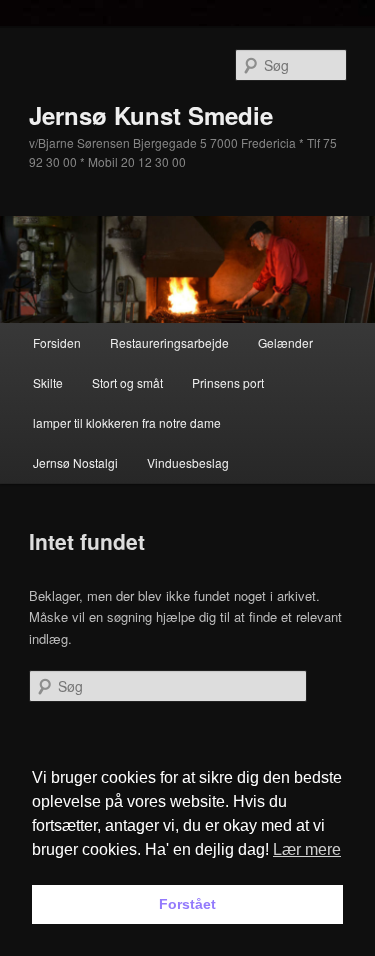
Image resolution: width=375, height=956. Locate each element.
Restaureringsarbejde (169, 342)
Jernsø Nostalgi (75, 462)
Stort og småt (127, 382)
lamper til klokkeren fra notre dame (127, 422)
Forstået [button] (187, 904)
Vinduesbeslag (188, 462)
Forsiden (57, 342)
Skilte (48, 382)
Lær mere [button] (307, 849)
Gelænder (285, 342)
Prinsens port (228, 382)
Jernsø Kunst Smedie (151, 115)
